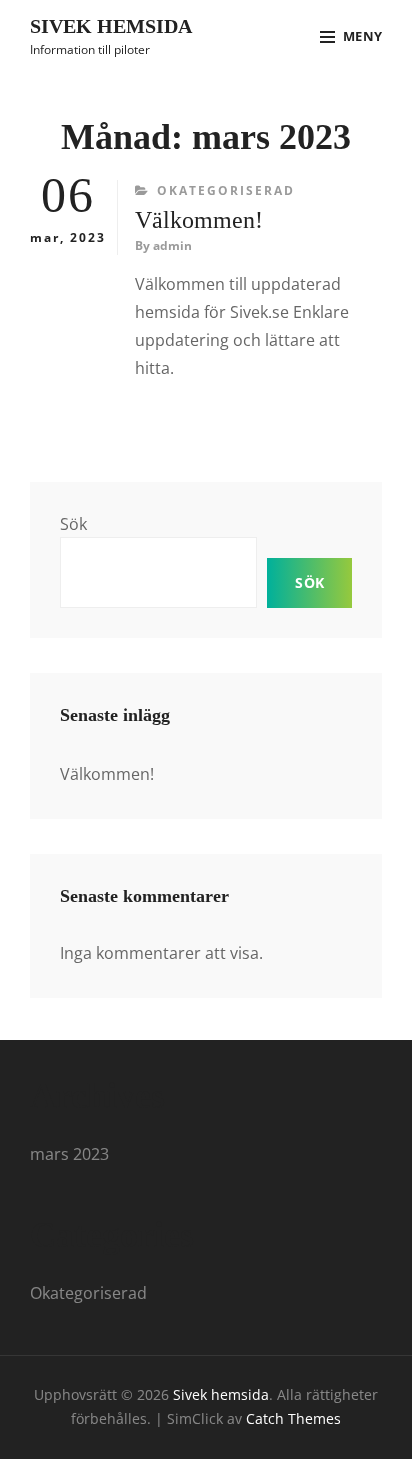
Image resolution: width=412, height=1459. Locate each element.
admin (172, 245)
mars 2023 (69, 1154)
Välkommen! (199, 220)
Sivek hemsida (111, 26)
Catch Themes (293, 1418)
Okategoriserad (226, 190)
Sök (73, 524)
